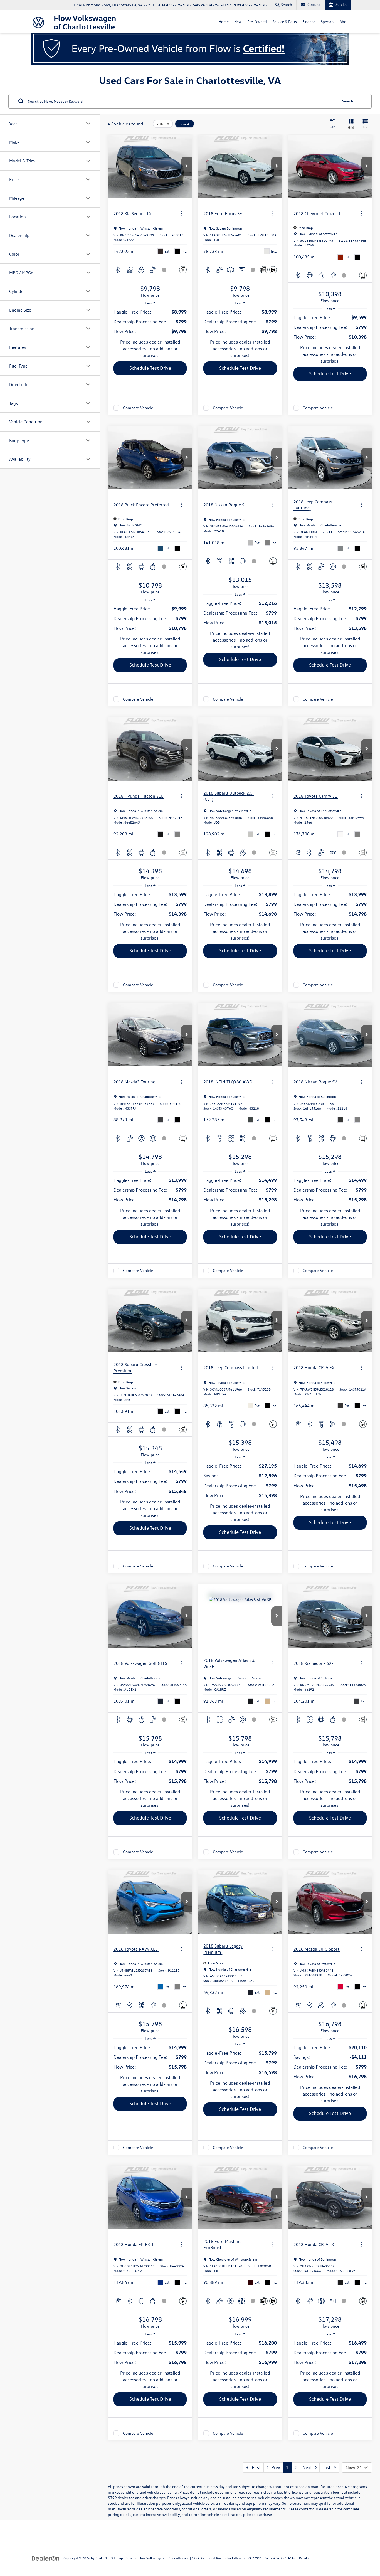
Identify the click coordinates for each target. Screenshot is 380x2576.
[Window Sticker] (273, 270)
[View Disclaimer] (164, 270)
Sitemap (117, 2558)
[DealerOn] (46, 2558)
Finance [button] (309, 22)
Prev (274, 2467)
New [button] (238, 22)
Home (224, 22)
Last (328, 2467)
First (255, 2467)
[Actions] (182, 214)
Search (348, 101)
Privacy (131, 2558)
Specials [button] (327, 22)
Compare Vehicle (138, 408)
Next (309, 2467)
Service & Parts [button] (285, 22)
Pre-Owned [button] (257, 22)
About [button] (345, 22)
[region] (150, 322)
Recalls (304, 2558)
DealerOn (102, 2558)
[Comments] (183, 270)
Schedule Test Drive (150, 368)
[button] (187, 166)
